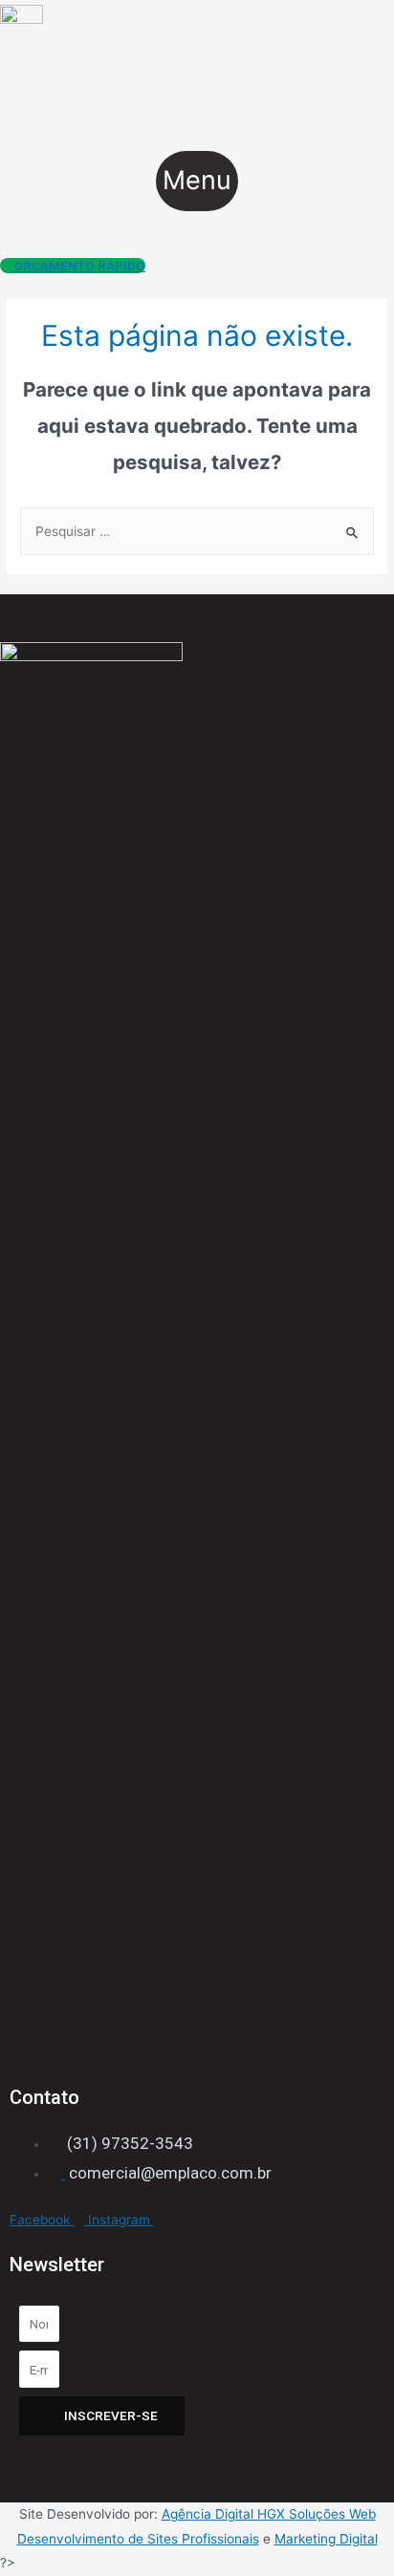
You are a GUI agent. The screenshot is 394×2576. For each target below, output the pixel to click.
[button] (197, 182)
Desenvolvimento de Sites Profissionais (138, 2539)
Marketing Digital (326, 2539)
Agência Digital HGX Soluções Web (269, 2514)
